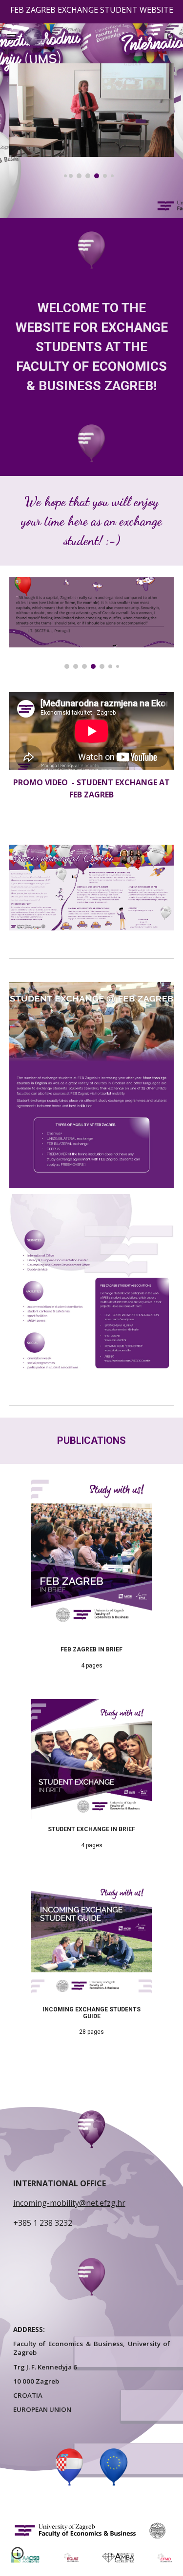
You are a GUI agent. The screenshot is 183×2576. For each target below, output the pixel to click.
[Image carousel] (92, 121)
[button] (12, 37)
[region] (91, 12)
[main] (92, 347)
